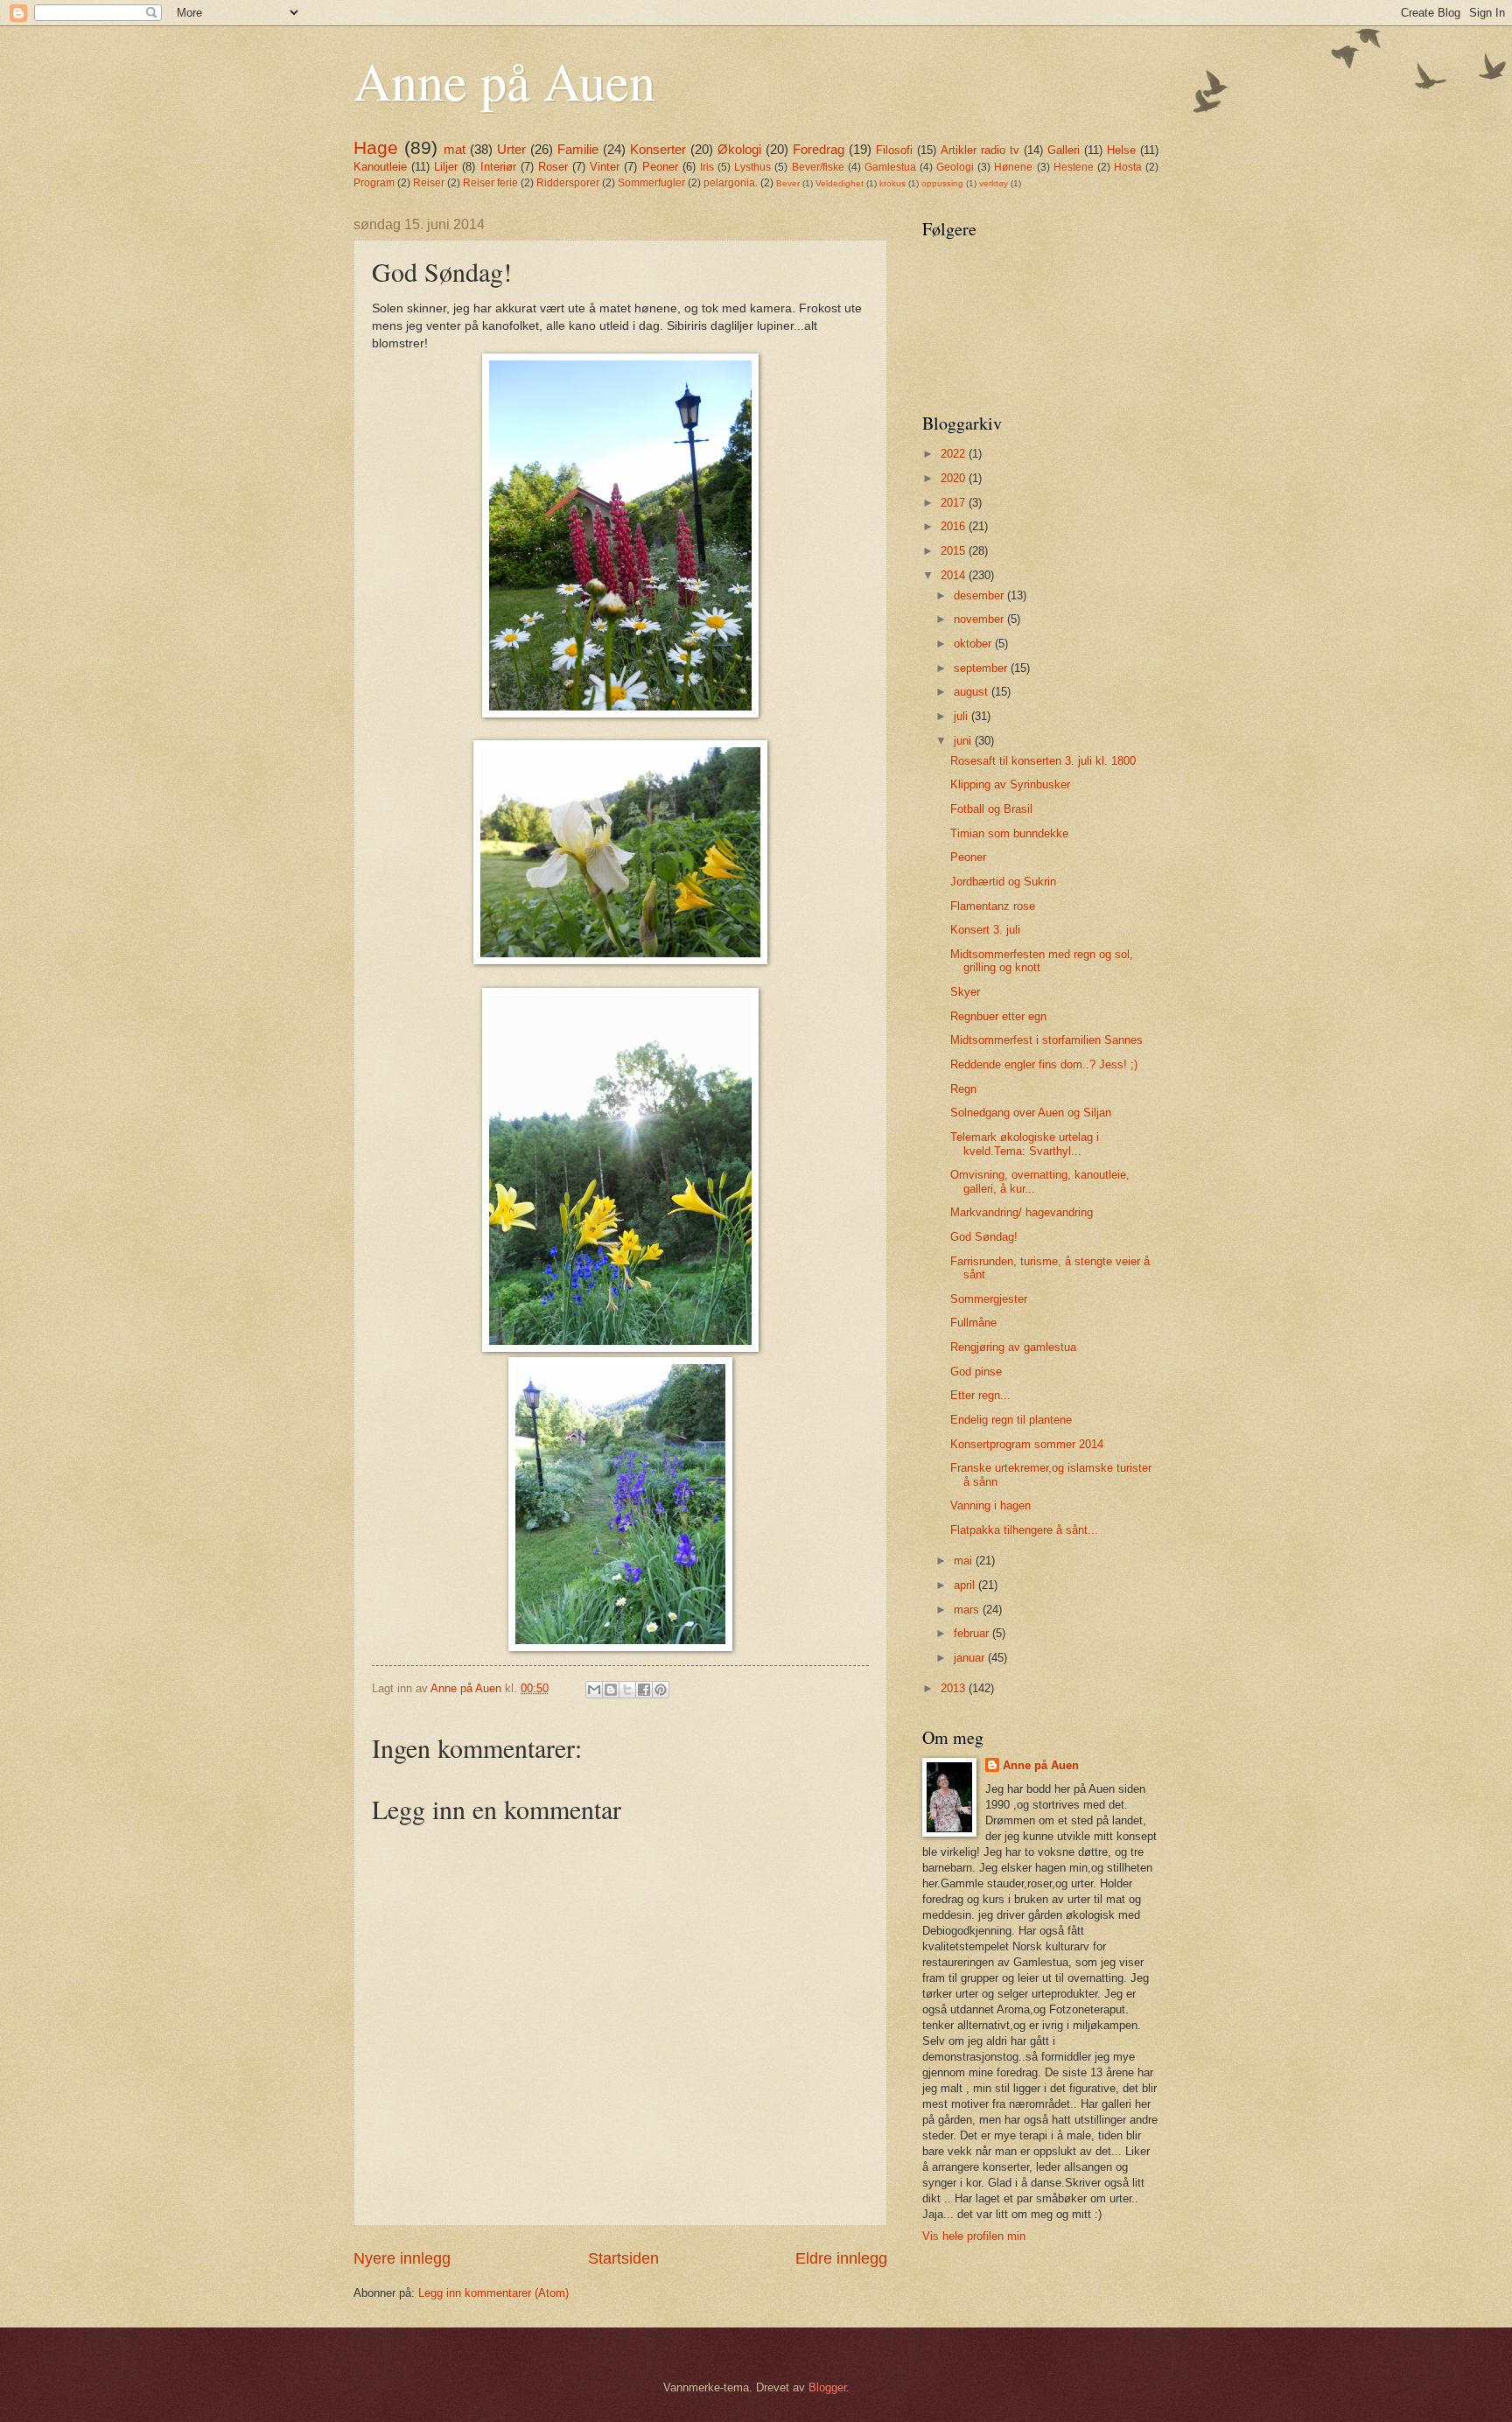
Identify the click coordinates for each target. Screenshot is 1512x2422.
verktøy (994, 183)
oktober (974, 644)
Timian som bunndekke (1009, 833)
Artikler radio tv (980, 150)
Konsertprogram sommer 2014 (1027, 1444)
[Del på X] (627, 1690)
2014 (955, 575)
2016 (955, 526)
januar (971, 1658)
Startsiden (623, 2258)
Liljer (446, 167)
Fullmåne (973, 1323)
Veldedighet (840, 183)
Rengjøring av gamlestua (1013, 1347)
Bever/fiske (818, 167)
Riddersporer (568, 183)
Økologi (739, 149)
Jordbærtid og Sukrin (1003, 882)
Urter (511, 149)
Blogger (827, 2387)
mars (968, 1610)
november (980, 619)
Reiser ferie (490, 183)
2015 (955, 551)
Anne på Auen (504, 80)
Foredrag (819, 149)
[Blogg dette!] (611, 1690)
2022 (955, 454)
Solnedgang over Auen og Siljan (1031, 1113)
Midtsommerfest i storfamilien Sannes (1046, 1040)
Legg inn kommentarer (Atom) (493, 2293)
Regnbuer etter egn (998, 1016)
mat (455, 149)
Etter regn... (980, 1395)
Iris (707, 167)
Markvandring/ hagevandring (1022, 1212)
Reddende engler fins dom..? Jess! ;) (1044, 1064)
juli (962, 716)
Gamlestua (890, 167)
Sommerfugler (651, 183)
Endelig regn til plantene (1011, 1420)
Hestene (1074, 167)
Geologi (955, 167)
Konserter (658, 149)
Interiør (498, 167)
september (982, 668)
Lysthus (752, 167)
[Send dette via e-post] (594, 1690)
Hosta (1128, 167)
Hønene (1013, 167)
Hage (376, 147)
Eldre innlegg (841, 2258)
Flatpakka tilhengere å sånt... (1024, 1530)
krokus (892, 183)
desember (980, 595)
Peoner (660, 167)
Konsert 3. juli (985, 930)
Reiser (429, 183)
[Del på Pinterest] (661, 1690)
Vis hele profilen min (974, 2236)
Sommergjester (989, 1299)
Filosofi (894, 150)
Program (374, 183)
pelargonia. (731, 183)
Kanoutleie (380, 167)
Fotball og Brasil (991, 809)
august (973, 692)
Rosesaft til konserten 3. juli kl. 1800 (1043, 761)
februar (973, 1633)
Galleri (1064, 150)
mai (965, 1561)
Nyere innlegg (402, 2258)
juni (964, 741)
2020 (955, 478)
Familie (578, 149)
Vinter (605, 167)
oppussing (942, 183)
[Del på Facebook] (644, 1690)
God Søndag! (984, 1237)
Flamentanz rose (993, 906)
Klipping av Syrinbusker (1010, 784)
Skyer (965, 992)
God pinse (976, 1372)
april (966, 1585)
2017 (955, 503)
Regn (963, 1089)
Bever (788, 183)
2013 (955, 1688)
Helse (1121, 150)
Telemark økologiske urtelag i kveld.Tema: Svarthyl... (1025, 1144)
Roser (553, 167)
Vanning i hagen (990, 1505)
